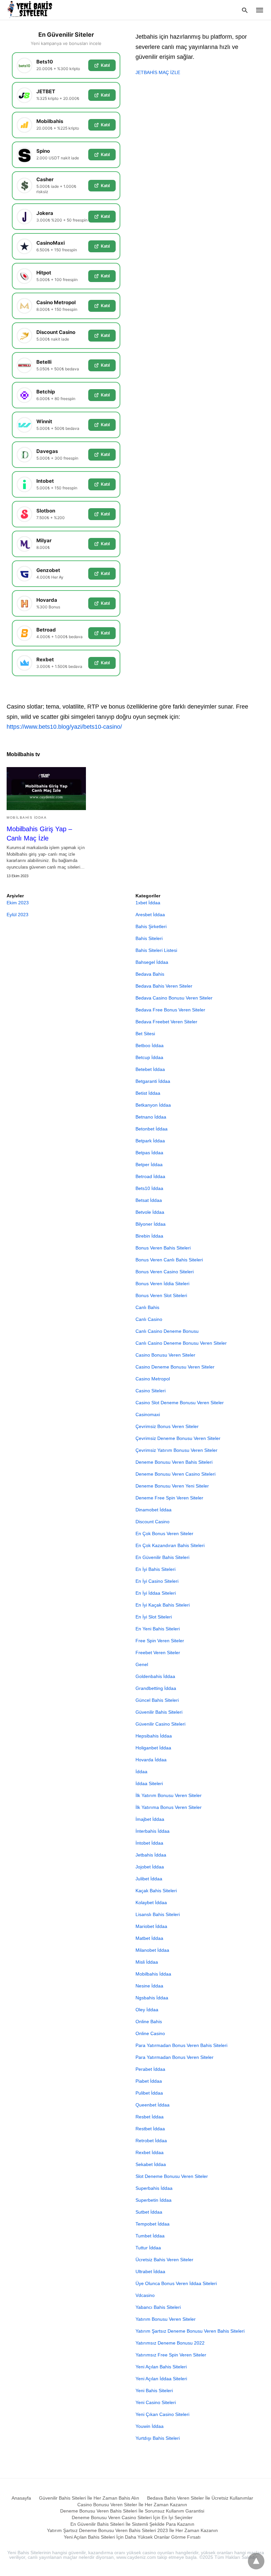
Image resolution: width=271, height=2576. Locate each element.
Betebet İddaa (150, 1069)
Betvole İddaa (150, 1212)
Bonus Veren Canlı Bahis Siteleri (169, 1260)
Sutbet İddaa (149, 2212)
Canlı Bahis (147, 1307)
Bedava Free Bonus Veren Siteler (170, 1010)
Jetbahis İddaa (151, 1855)
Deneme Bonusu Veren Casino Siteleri (175, 1474)
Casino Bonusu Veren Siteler (165, 1355)
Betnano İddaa (151, 1117)
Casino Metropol (153, 1379)
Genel (142, 1664)
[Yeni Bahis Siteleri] (32, 10)
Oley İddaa (147, 2010)
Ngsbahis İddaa (152, 1998)
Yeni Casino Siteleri (156, 2402)
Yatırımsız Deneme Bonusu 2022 (170, 2343)
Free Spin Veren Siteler (160, 1641)
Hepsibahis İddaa (154, 1736)
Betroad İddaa (150, 1176)
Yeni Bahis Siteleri (154, 2391)
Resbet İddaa (150, 2117)
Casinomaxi (148, 1414)
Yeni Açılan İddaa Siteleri (161, 2379)
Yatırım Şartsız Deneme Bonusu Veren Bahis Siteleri (190, 2331)
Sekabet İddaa (151, 2164)
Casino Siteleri (151, 1391)
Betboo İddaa (150, 1045)
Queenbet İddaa (153, 2105)
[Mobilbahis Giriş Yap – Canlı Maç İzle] (46, 789)
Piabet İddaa (149, 2081)
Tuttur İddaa (148, 2248)
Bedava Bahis (150, 974)
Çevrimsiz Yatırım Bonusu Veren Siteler (176, 1450)
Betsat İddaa (149, 1200)
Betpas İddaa (149, 1153)
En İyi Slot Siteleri (154, 1617)
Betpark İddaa (150, 1141)
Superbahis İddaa (154, 2188)
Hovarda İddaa (151, 1760)
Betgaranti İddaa (153, 1081)
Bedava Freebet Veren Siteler (166, 1022)
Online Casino (150, 2033)
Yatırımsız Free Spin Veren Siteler (171, 2355)
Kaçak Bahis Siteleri (156, 1891)
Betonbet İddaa (152, 1129)
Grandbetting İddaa (156, 1688)
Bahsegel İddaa (152, 962)
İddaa (141, 1772)
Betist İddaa (148, 1093)
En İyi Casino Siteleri (157, 1581)
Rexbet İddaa (150, 2152)
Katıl (105, 65)
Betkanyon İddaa (153, 1105)
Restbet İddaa (150, 2129)
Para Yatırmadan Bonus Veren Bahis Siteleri (181, 2045)
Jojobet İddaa (150, 1867)
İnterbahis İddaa (153, 1831)
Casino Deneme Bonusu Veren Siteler (175, 1367)
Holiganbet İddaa (153, 1748)
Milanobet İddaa (152, 1950)
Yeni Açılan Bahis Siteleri (161, 2367)
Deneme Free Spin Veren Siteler (169, 1498)
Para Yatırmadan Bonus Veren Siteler (174, 2057)
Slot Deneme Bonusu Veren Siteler (172, 2176)
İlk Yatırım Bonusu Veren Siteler (169, 1795)
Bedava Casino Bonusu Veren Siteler (174, 998)
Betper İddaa (149, 1165)
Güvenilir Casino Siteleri (160, 1724)
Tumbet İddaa (150, 2236)
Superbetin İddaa (154, 2200)
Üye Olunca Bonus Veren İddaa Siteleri (176, 2283)
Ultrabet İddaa (150, 2271)
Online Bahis (149, 2022)
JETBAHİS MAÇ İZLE (158, 72)
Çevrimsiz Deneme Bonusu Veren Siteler (178, 1438)
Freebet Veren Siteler (158, 1653)
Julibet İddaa (149, 1879)
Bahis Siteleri (149, 938)
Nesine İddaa (149, 1986)
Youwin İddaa (150, 2426)
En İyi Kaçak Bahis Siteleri (163, 1605)
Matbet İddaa (149, 1938)
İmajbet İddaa (150, 1819)
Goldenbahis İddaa (155, 1676)
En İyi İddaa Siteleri (156, 1593)
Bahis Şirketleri (151, 926)
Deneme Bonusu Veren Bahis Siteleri (174, 1462)
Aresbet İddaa (150, 915)
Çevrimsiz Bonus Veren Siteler (167, 1426)
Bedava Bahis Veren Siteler (164, 986)
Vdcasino (145, 2295)
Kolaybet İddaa (151, 1902)
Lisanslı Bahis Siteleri (158, 1914)
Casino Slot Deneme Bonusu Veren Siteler (180, 1403)
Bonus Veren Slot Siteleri (161, 1295)
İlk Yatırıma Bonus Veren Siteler (169, 1807)
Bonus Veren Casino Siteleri (165, 1272)
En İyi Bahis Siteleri (155, 1569)
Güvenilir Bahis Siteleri (159, 1712)
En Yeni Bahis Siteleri (158, 1629)
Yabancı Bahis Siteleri (158, 2307)
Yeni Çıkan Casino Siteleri (162, 2414)
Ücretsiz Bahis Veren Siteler (164, 2260)
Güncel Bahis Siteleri (157, 1700)
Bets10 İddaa (149, 1188)
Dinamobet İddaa (154, 1510)
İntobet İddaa (149, 1843)
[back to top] (256, 2561)
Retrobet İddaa (151, 2141)
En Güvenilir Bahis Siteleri (162, 1557)
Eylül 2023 (18, 915)
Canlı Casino (149, 1319)
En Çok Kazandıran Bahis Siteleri (170, 1545)
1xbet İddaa (148, 903)
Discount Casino (153, 1522)
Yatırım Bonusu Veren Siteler (166, 2319)
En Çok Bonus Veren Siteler (164, 1533)
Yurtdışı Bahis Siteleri (158, 2438)
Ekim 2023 (18, 903)
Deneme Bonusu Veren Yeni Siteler (172, 1486)
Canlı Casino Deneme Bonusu (167, 1331)
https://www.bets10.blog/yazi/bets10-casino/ (64, 727)
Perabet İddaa (150, 2069)
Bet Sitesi (145, 1034)
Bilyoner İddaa (151, 1224)
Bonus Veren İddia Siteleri (162, 1284)
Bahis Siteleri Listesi (156, 950)
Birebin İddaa (149, 1236)
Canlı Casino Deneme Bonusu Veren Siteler (181, 1343)
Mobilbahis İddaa (27, 818)
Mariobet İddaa (151, 1926)
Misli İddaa (147, 1962)
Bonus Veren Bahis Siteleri (163, 1248)
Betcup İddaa (149, 1057)
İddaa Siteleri (149, 1783)
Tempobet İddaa (153, 2224)
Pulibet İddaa (149, 2093)
